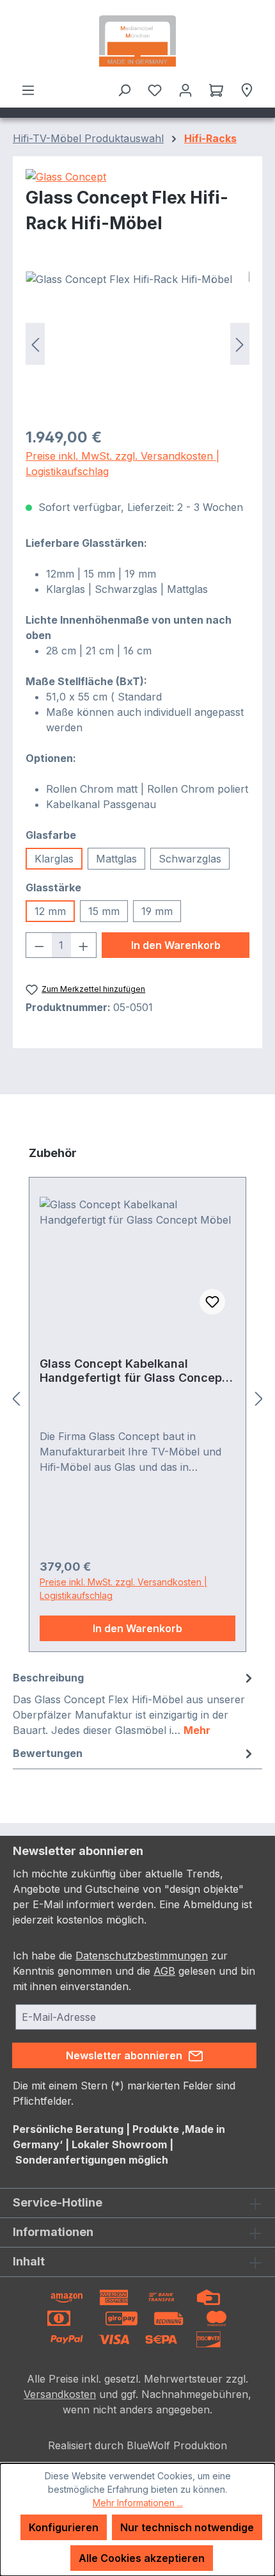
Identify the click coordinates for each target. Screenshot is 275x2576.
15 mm (104, 911)
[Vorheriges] (35, 344)
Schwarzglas (190, 859)
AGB (164, 1971)
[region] (137, 344)
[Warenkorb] (216, 90)
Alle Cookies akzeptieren (142, 2558)
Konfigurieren (64, 2527)
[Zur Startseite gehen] (137, 41)
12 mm (50, 911)
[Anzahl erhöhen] (84, 945)
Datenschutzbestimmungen (142, 1956)
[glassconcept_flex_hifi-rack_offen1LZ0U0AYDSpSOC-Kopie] (137, 344)
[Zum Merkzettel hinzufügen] (212, 1302)
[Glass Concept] (137, 177)
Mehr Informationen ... (138, 2503)
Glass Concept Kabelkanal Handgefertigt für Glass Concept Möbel (133, 1371)
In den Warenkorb (176, 945)
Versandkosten (60, 2394)
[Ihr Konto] (185, 90)
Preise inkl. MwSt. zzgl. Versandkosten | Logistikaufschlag (122, 464)
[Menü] (28, 90)
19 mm (157, 911)
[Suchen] (124, 90)
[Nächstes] (240, 344)
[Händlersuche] (247, 90)
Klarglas (54, 859)
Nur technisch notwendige (187, 2527)
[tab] (134, 1703)
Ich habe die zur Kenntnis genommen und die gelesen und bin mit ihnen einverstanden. (134, 1971)
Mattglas (116, 859)
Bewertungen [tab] (48, 1753)
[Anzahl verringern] (39, 945)
